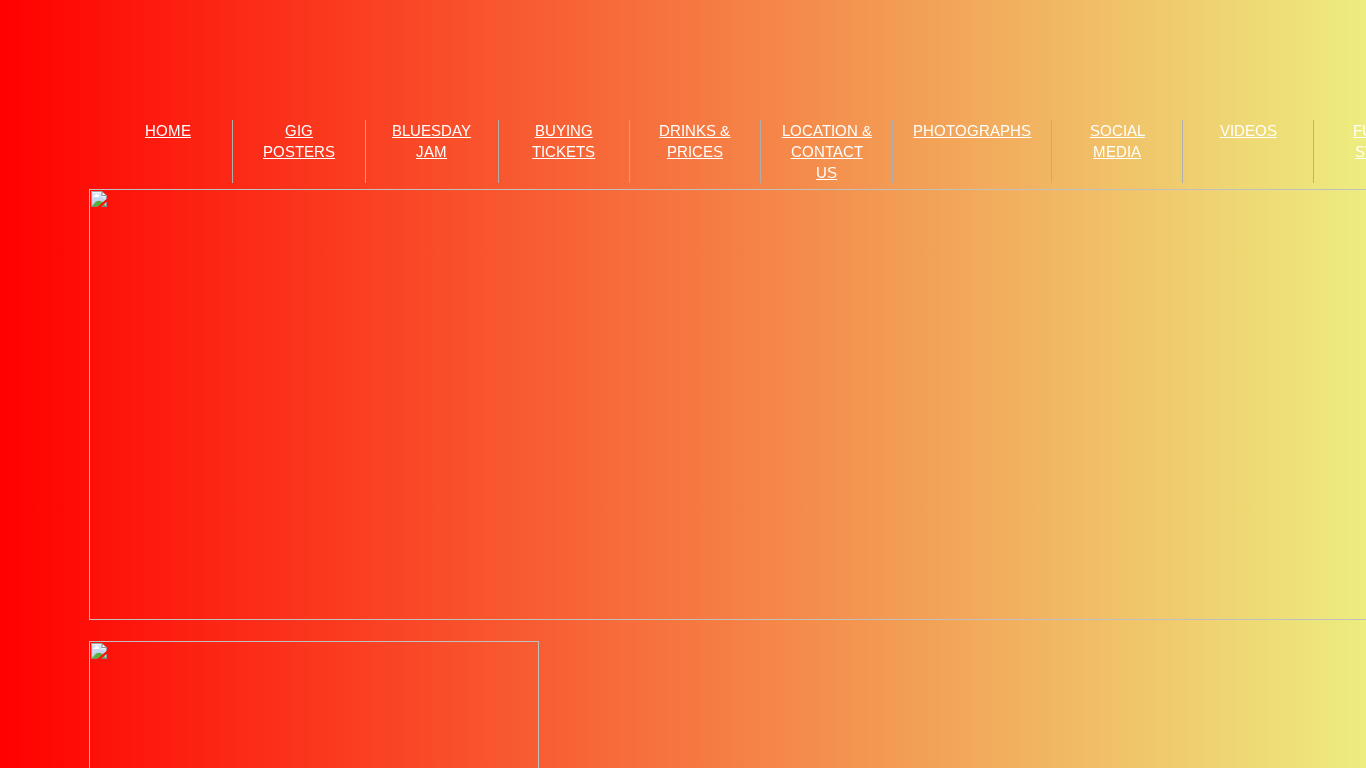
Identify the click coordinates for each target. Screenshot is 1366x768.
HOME (168, 130)
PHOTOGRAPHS (972, 130)
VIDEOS (1248, 130)
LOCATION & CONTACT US (827, 151)
